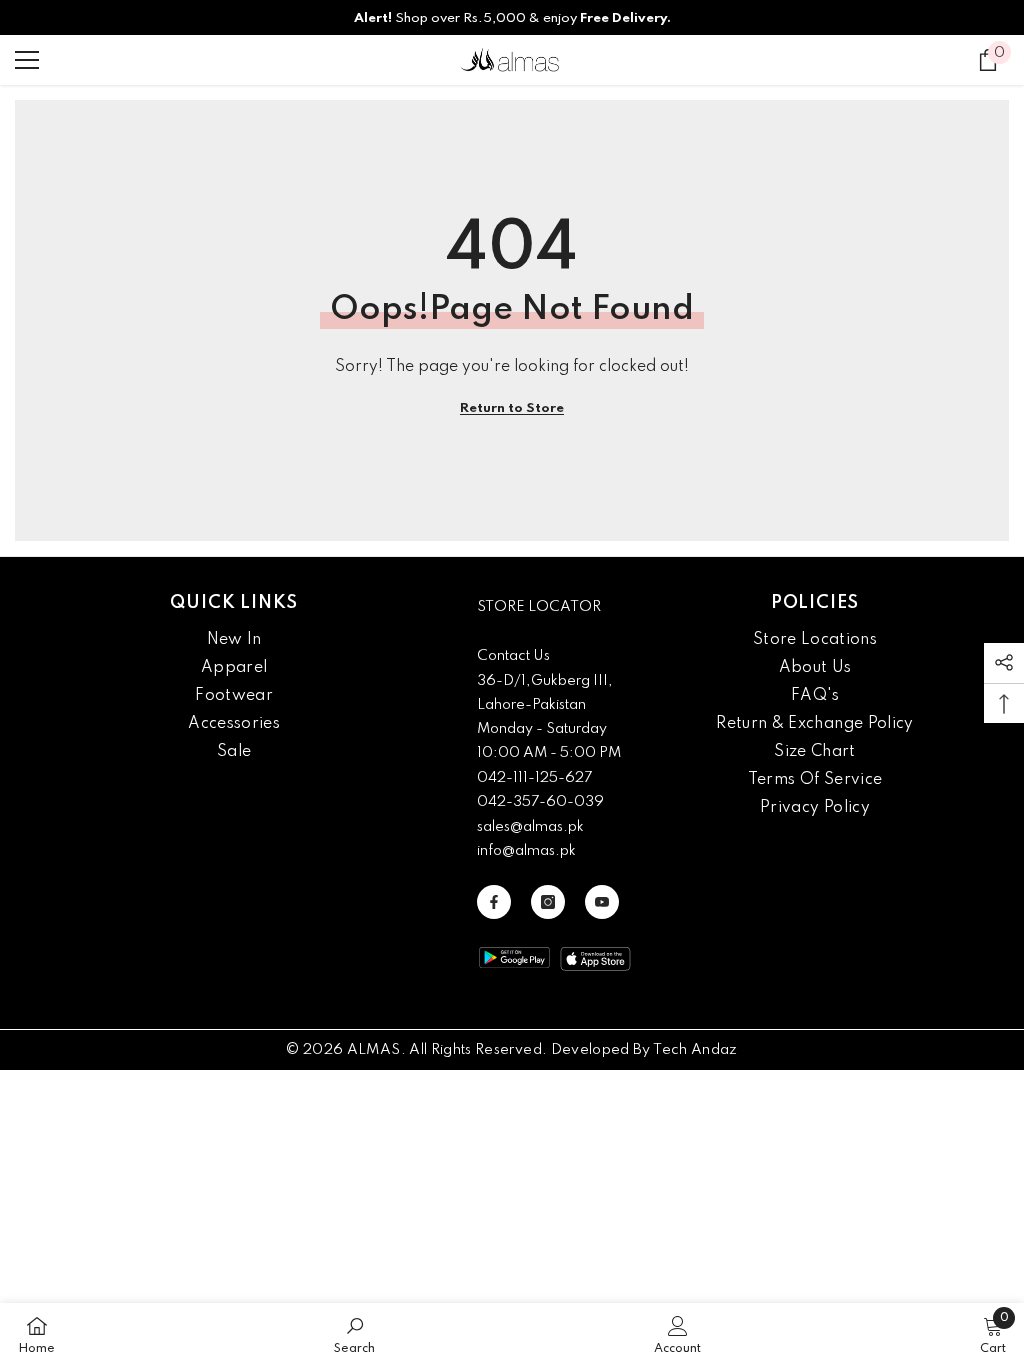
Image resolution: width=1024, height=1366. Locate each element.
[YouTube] (602, 902)
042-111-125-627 (534, 778)
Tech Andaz (695, 1050)
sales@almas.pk (530, 827)
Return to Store (512, 408)
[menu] (27, 60)
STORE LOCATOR (539, 607)
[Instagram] (548, 902)
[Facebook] (494, 902)
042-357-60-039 (540, 802)
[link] (354, 1334)
